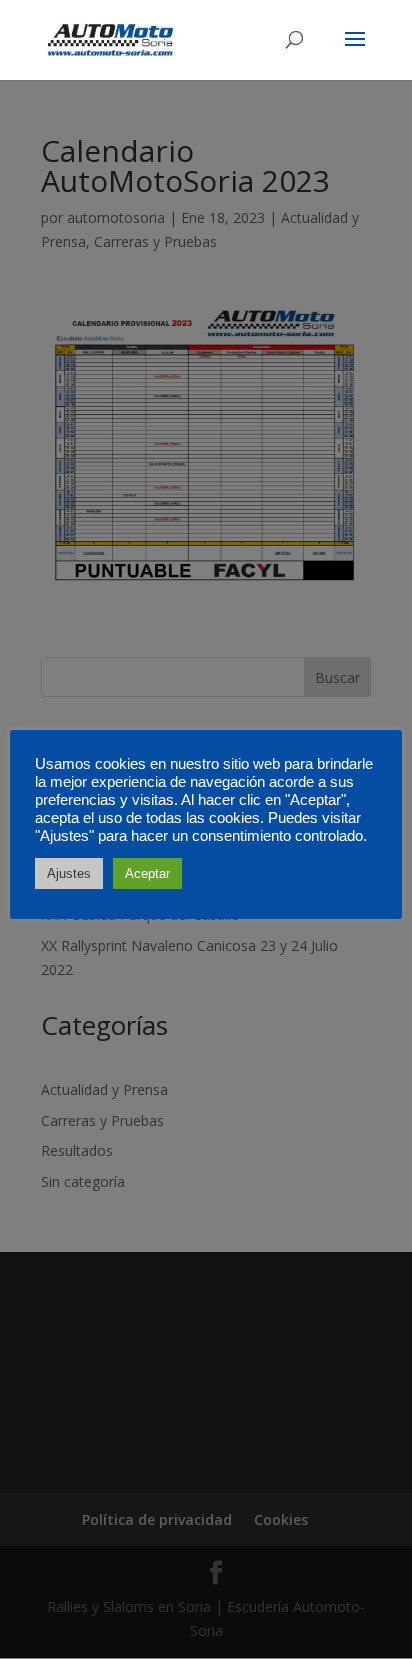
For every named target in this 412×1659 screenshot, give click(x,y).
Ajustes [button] (69, 873)
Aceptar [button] (147, 873)
